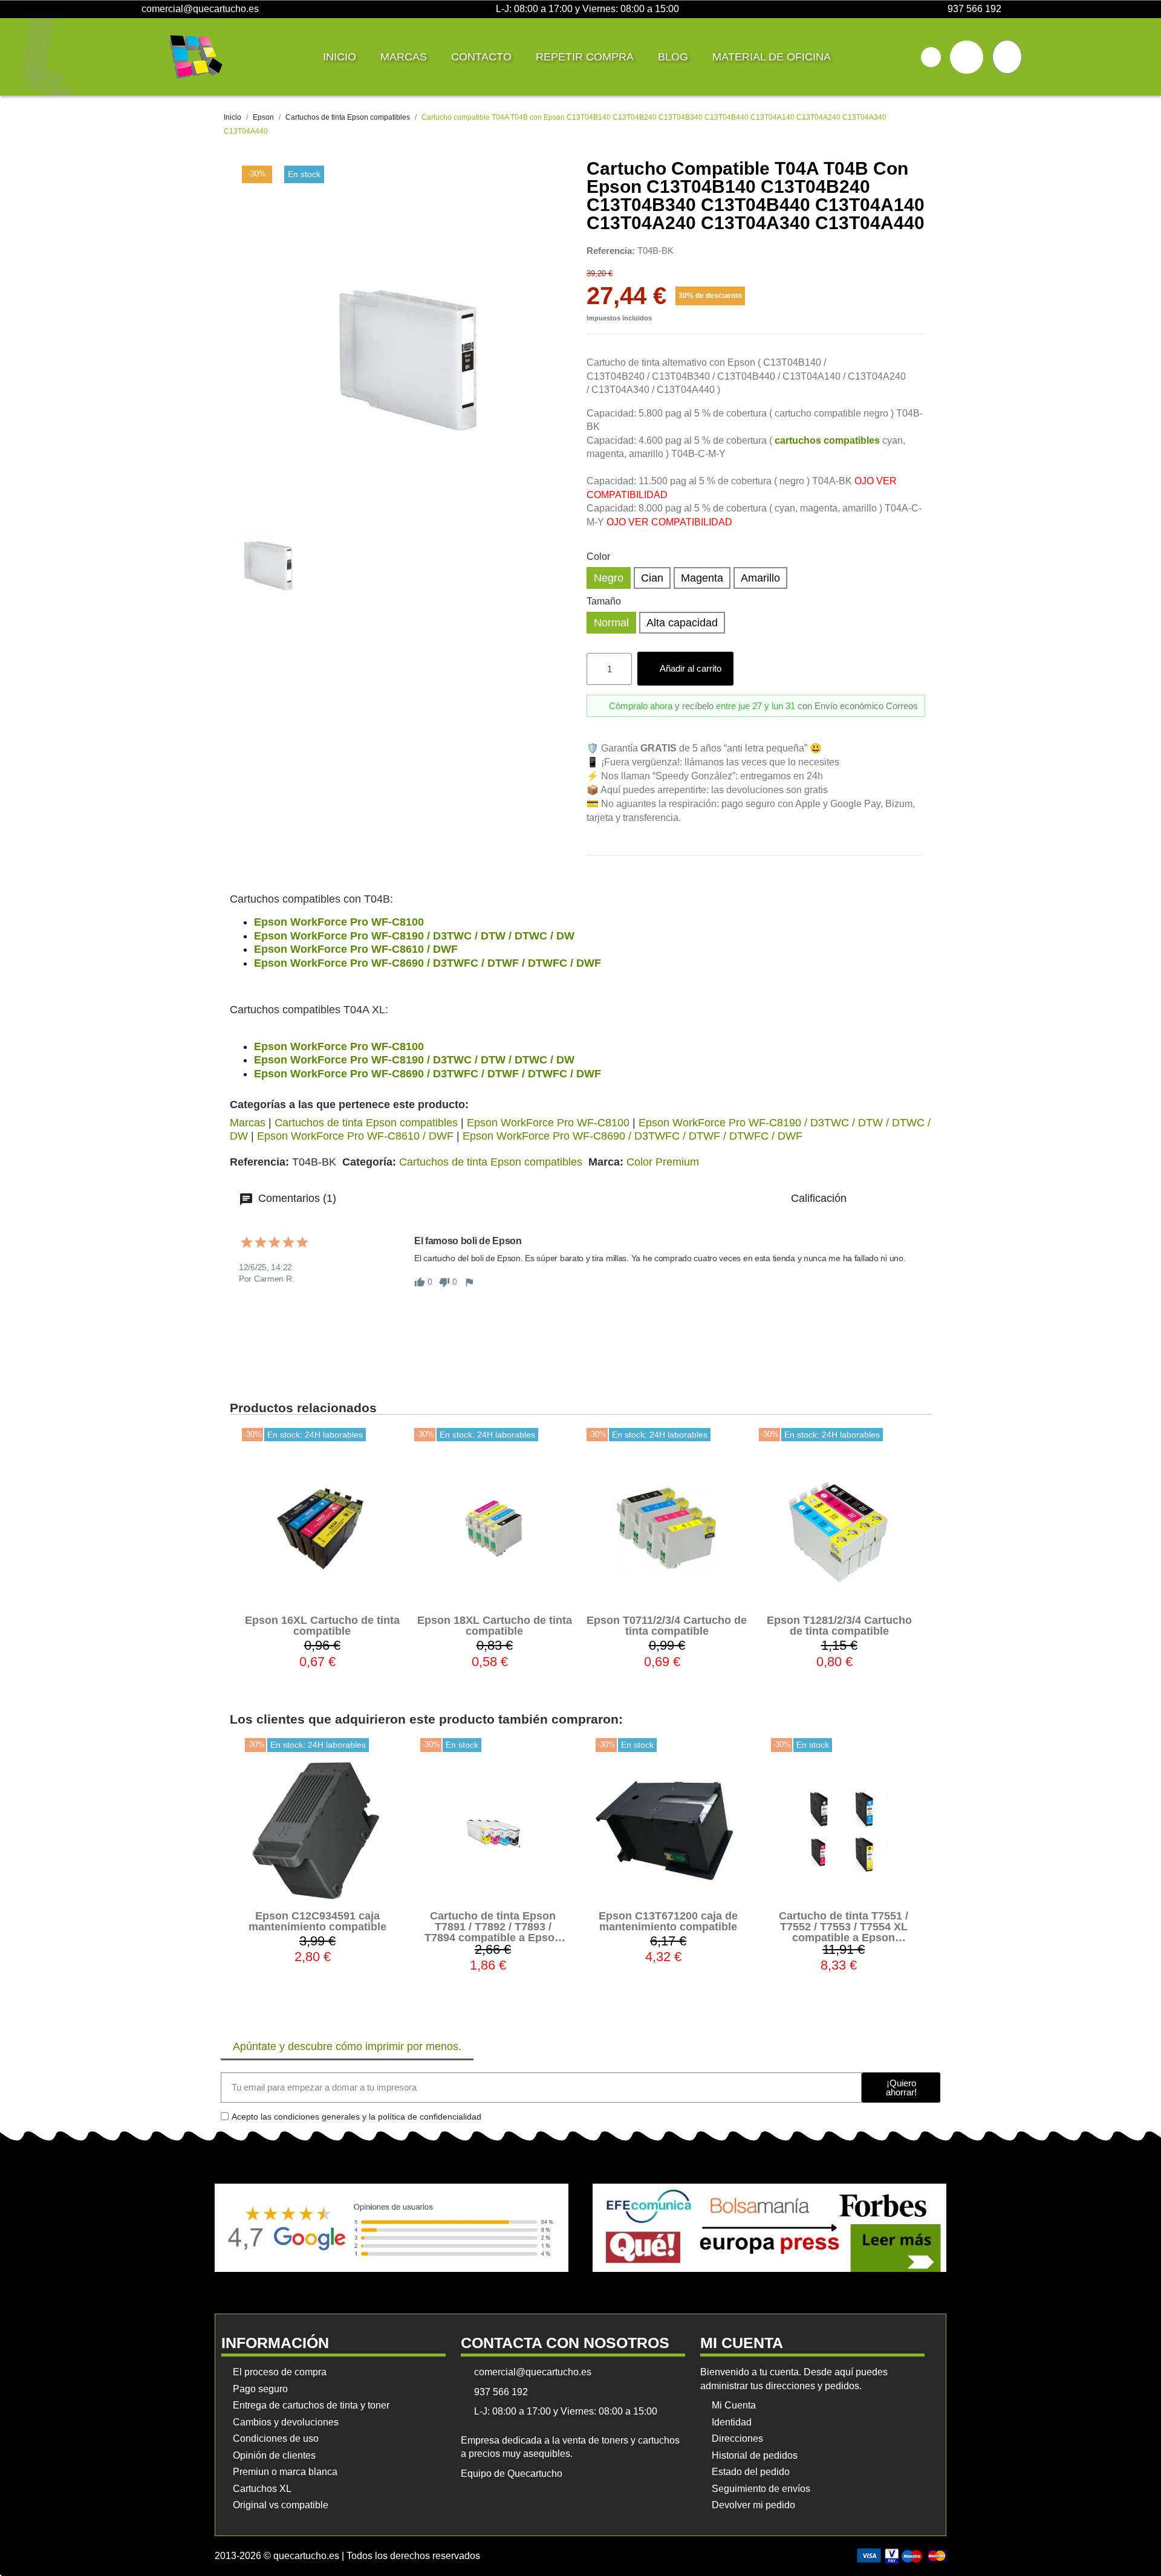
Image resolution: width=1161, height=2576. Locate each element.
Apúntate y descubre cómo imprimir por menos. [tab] (347, 2046)
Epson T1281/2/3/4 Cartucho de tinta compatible (839, 1626)
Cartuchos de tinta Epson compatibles (366, 1123)
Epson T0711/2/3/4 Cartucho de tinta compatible (667, 1626)
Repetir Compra (585, 57)
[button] (931, 57)
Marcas (404, 57)
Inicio (340, 57)
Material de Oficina (772, 57)
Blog (673, 57)
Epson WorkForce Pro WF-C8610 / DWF (356, 949)
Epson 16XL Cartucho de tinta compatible (322, 1626)
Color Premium (663, 1162)
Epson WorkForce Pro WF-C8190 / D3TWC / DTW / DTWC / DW (414, 936)
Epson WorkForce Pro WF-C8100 (339, 922)
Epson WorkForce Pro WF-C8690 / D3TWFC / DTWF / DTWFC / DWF (428, 963)
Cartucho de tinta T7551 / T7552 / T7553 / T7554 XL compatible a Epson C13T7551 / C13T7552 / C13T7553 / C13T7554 (844, 1938)
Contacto (481, 57)
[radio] (609, 578)
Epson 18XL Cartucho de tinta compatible (495, 1626)
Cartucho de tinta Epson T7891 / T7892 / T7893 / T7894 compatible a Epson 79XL (493, 1932)
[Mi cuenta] (967, 57)
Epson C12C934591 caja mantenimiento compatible (317, 1921)
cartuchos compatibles (827, 440)
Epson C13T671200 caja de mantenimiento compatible (668, 1921)
